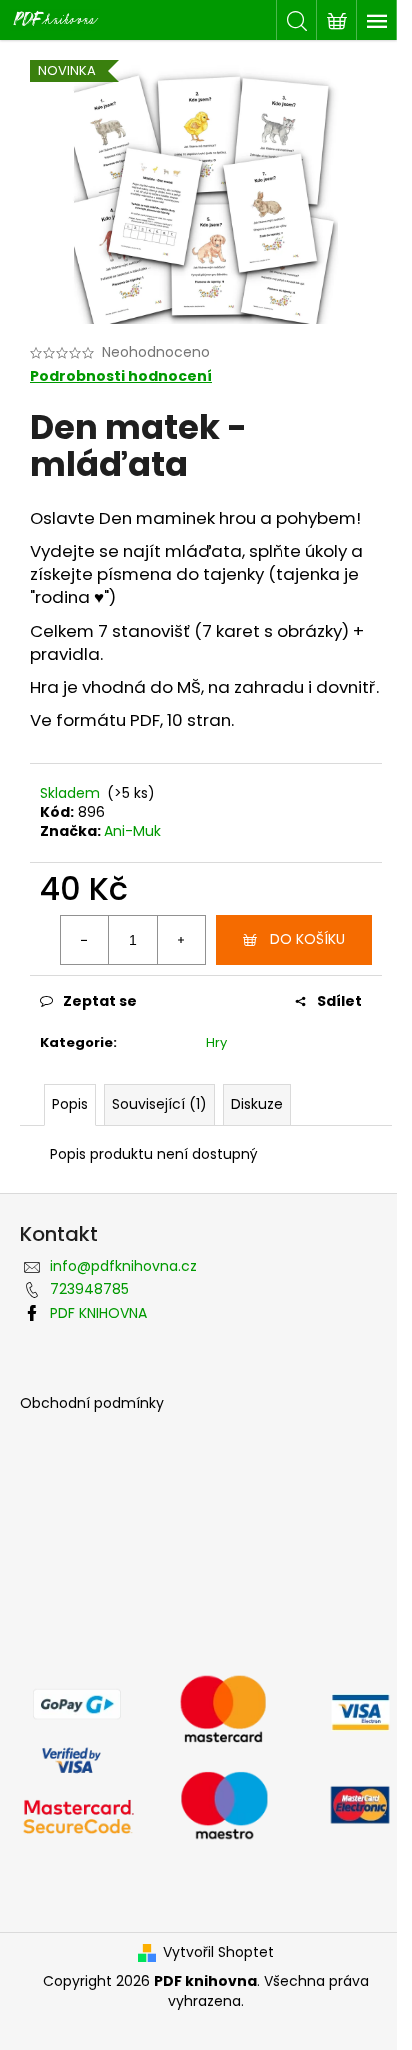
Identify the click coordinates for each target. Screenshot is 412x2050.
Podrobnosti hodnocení (121, 376)
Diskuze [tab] (257, 1104)
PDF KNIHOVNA (98, 1313)
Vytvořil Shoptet (218, 1952)
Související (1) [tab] (159, 1104)
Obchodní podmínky (92, 1403)
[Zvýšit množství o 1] (181, 940)
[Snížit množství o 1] (85, 940)
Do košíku (307, 939)
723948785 (89, 1289)
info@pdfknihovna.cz (123, 1266)
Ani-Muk (132, 831)
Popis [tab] (70, 1104)
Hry (216, 1042)
